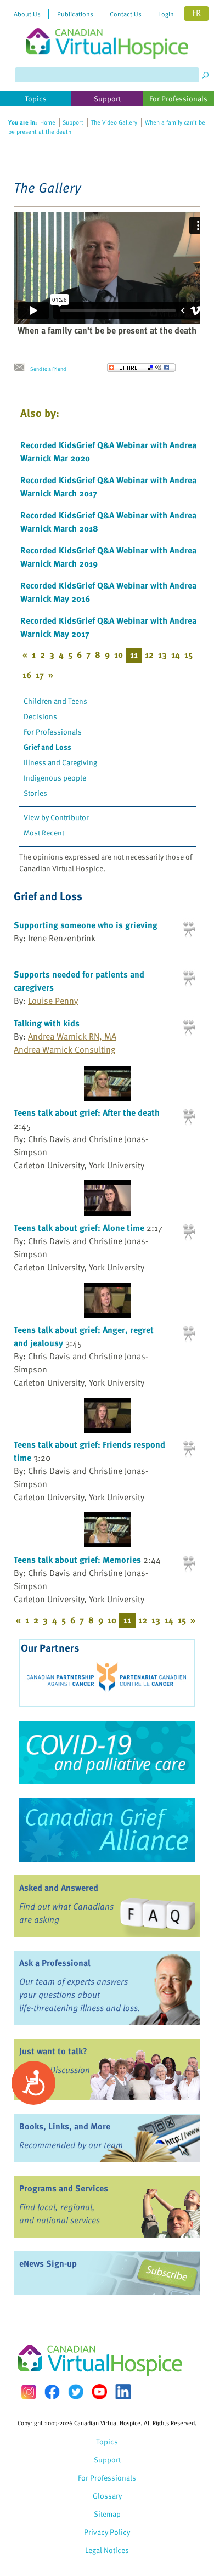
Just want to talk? (53, 2051)
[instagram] (29, 2392)
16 (27, 675)
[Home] (107, 29)
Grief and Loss (47, 747)
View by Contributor (56, 817)
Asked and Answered (59, 1888)
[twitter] (76, 2392)
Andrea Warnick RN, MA (72, 1036)
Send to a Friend (48, 369)
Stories (35, 793)
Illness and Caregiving (60, 762)
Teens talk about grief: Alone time (79, 1228)
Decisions (40, 716)
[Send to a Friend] (22, 368)
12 (149, 654)
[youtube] (99, 2392)
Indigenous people (55, 778)
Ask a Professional (55, 1963)
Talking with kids (47, 1023)
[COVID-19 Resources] (107, 1753)
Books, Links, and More (65, 2126)
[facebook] (52, 2392)
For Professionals (53, 731)
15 (188, 654)
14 (176, 654)
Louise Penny (53, 1001)
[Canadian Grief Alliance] (107, 1830)
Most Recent (44, 832)
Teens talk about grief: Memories (77, 1560)
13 (162, 654)
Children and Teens (55, 701)
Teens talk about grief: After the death (87, 1112)
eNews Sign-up (48, 2263)
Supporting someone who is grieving (86, 925)
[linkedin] (123, 2392)
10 (119, 654)
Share (141, 368)
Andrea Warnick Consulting (64, 1049)
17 (40, 675)
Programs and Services (64, 2188)
